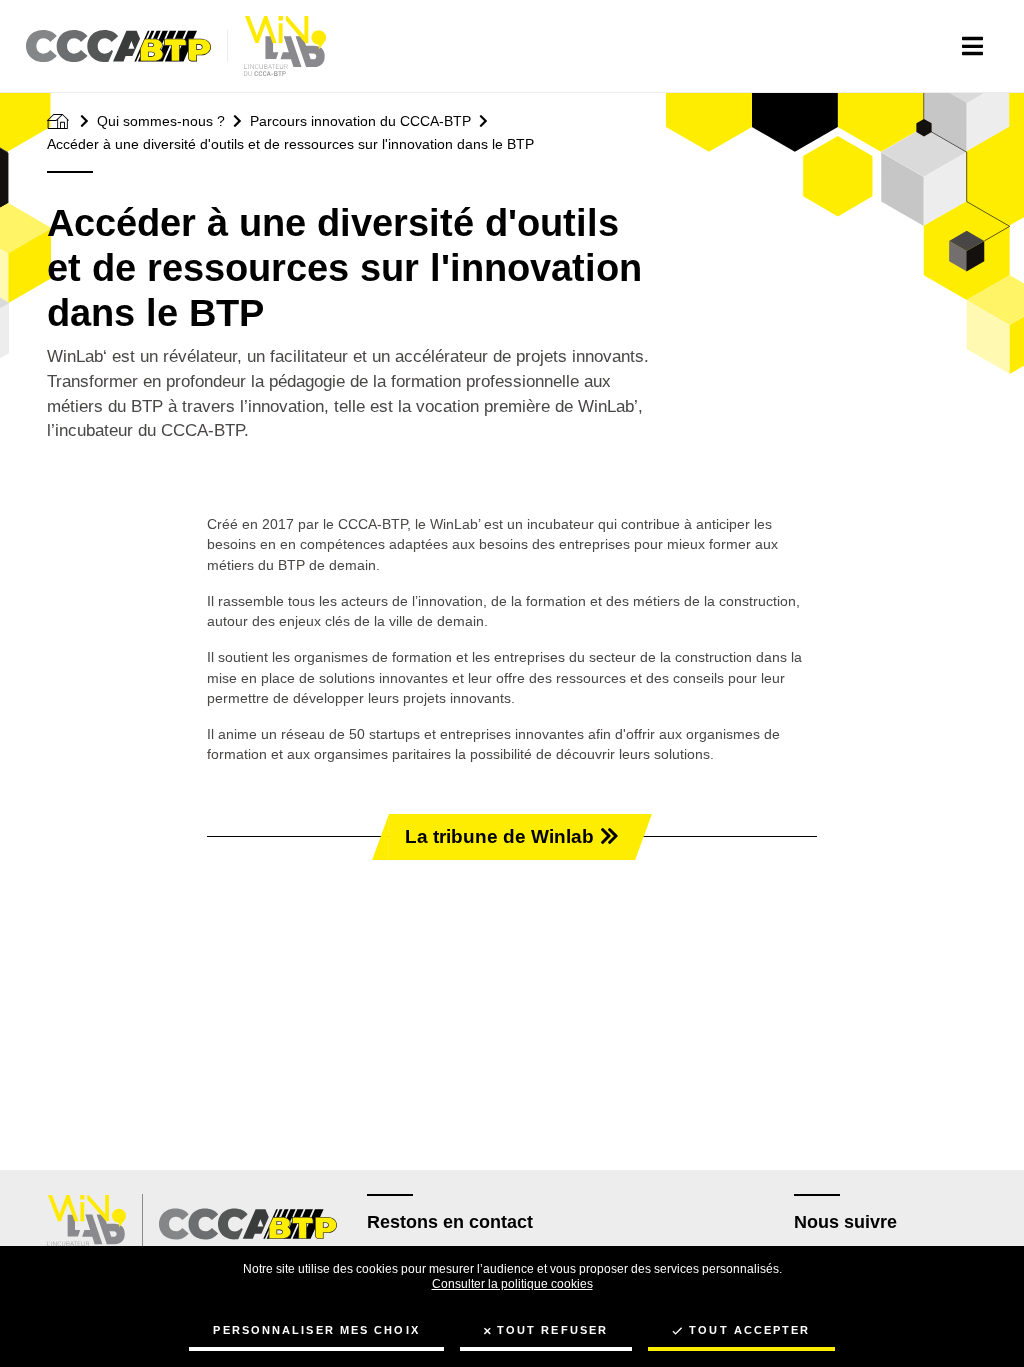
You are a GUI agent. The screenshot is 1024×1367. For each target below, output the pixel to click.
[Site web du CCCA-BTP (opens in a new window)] (248, 1224)
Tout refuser (552, 1330)
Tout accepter (749, 1330)
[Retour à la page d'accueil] (285, 46)
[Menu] (972, 46)
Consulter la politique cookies (512, 1284)
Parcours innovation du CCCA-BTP (360, 121)
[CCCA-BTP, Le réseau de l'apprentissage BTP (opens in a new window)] (127, 46)
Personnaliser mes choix (316, 1330)
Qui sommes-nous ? (161, 121)
